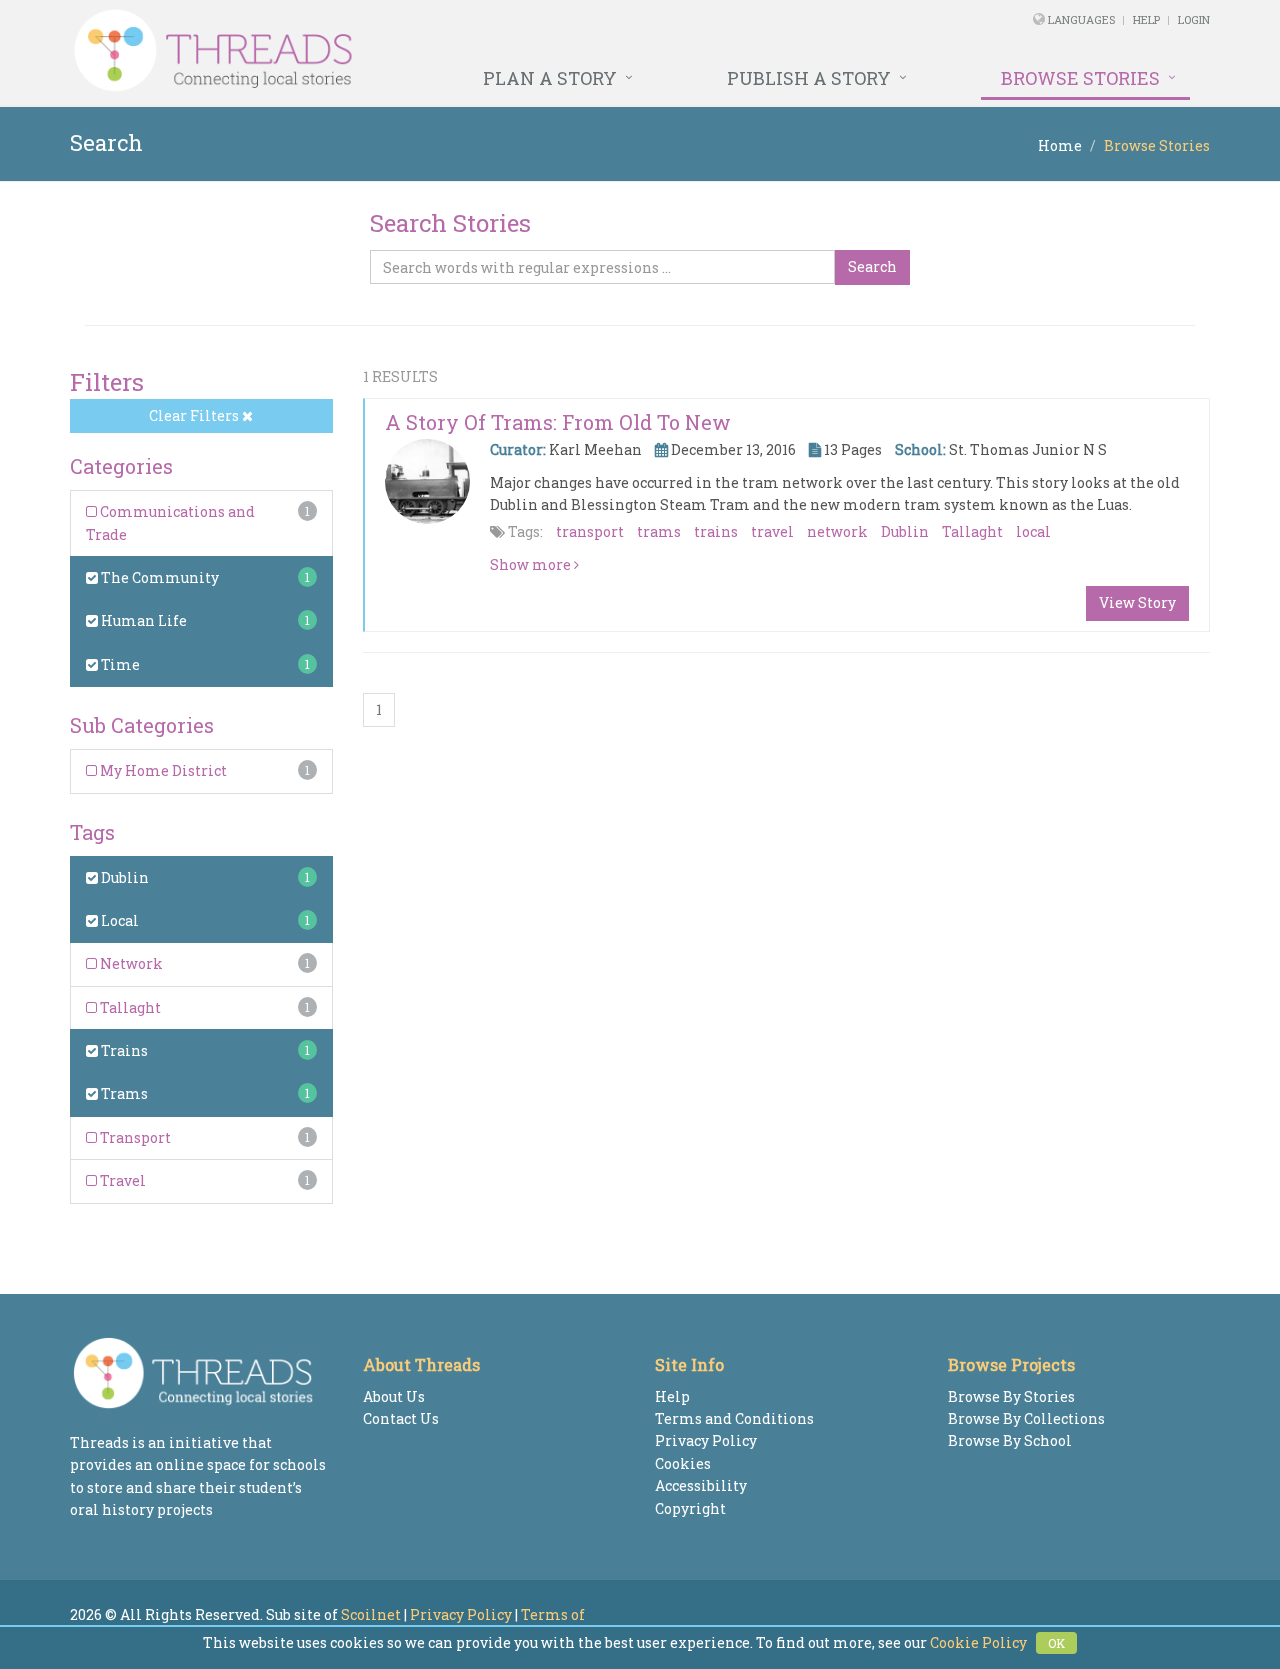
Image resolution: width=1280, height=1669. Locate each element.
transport (590, 531)
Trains (123, 1050)
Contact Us (401, 1418)
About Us (394, 1396)
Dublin (123, 877)
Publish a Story (809, 78)
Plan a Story (550, 78)
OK (1056, 1643)
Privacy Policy (706, 1440)
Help (1146, 19)
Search (872, 266)
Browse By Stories (1011, 1396)
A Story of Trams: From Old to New (558, 422)
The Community (158, 577)
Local (118, 920)
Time (119, 664)
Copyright (690, 1508)
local (1033, 531)
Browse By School (1010, 1440)
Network (130, 963)
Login (1194, 19)
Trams (123, 1093)
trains (716, 531)
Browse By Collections (1026, 1418)
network (837, 531)
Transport (134, 1137)
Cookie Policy (978, 1642)
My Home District (162, 770)
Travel (121, 1180)
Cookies (683, 1463)
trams (659, 531)
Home (1060, 145)
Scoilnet (371, 1614)
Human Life (142, 620)
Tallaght (129, 1007)
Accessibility (701, 1485)
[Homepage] (422, 51)
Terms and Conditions (734, 1418)
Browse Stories (1080, 78)
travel (772, 531)
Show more (532, 564)
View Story (1137, 602)
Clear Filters (195, 415)
